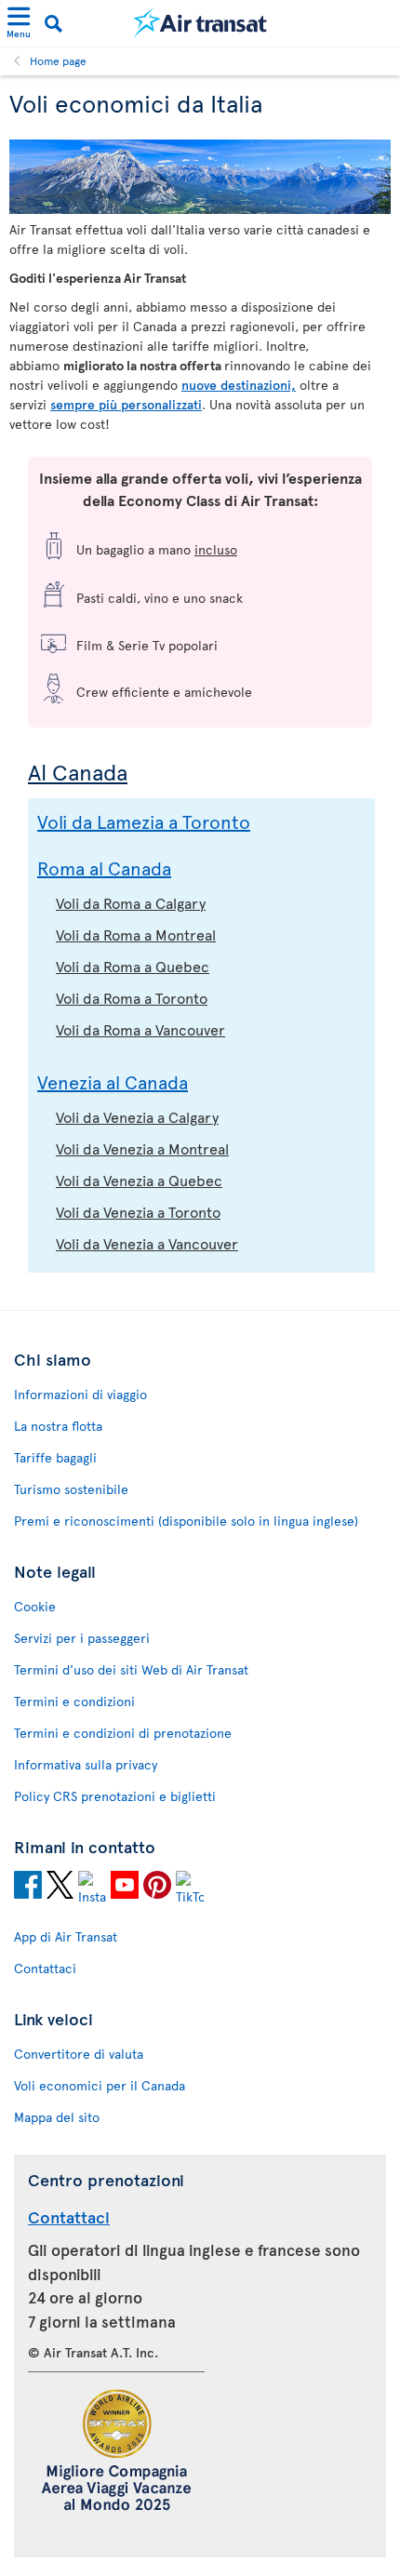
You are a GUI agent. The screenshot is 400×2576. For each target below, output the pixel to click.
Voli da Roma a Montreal (136, 934)
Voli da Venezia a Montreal (142, 1148)
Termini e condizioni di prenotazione (123, 1733)
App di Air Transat (66, 1936)
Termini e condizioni (74, 1701)
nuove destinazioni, (239, 385)
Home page (58, 60)
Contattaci (45, 1968)
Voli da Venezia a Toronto (138, 1211)
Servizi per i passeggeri (82, 1638)
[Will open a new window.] (28, 1888)
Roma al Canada (104, 868)
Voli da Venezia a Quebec (139, 1180)
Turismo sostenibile (71, 1489)
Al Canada (78, 772)
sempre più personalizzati (126, 404)
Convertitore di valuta (79, 2054)
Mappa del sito (57, 2117)
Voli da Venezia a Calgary (137, 1116)
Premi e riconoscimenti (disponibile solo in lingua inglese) (186, 1521)
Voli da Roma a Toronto (132, 997)
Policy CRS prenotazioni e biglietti (115, 1796)
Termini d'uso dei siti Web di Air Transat (131, 1669)
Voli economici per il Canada (100, 2085)
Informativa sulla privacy (86, 1764)
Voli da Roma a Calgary (131, 902)
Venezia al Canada (113, 1082)
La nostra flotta (58, 1426)
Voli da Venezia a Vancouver (147, 1243)
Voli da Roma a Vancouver (140, 1029)
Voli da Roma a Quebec (133, 966)
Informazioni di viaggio (80, 1394)
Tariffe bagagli (55, 1457)
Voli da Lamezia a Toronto (144, 821)
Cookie (35, 1606)
